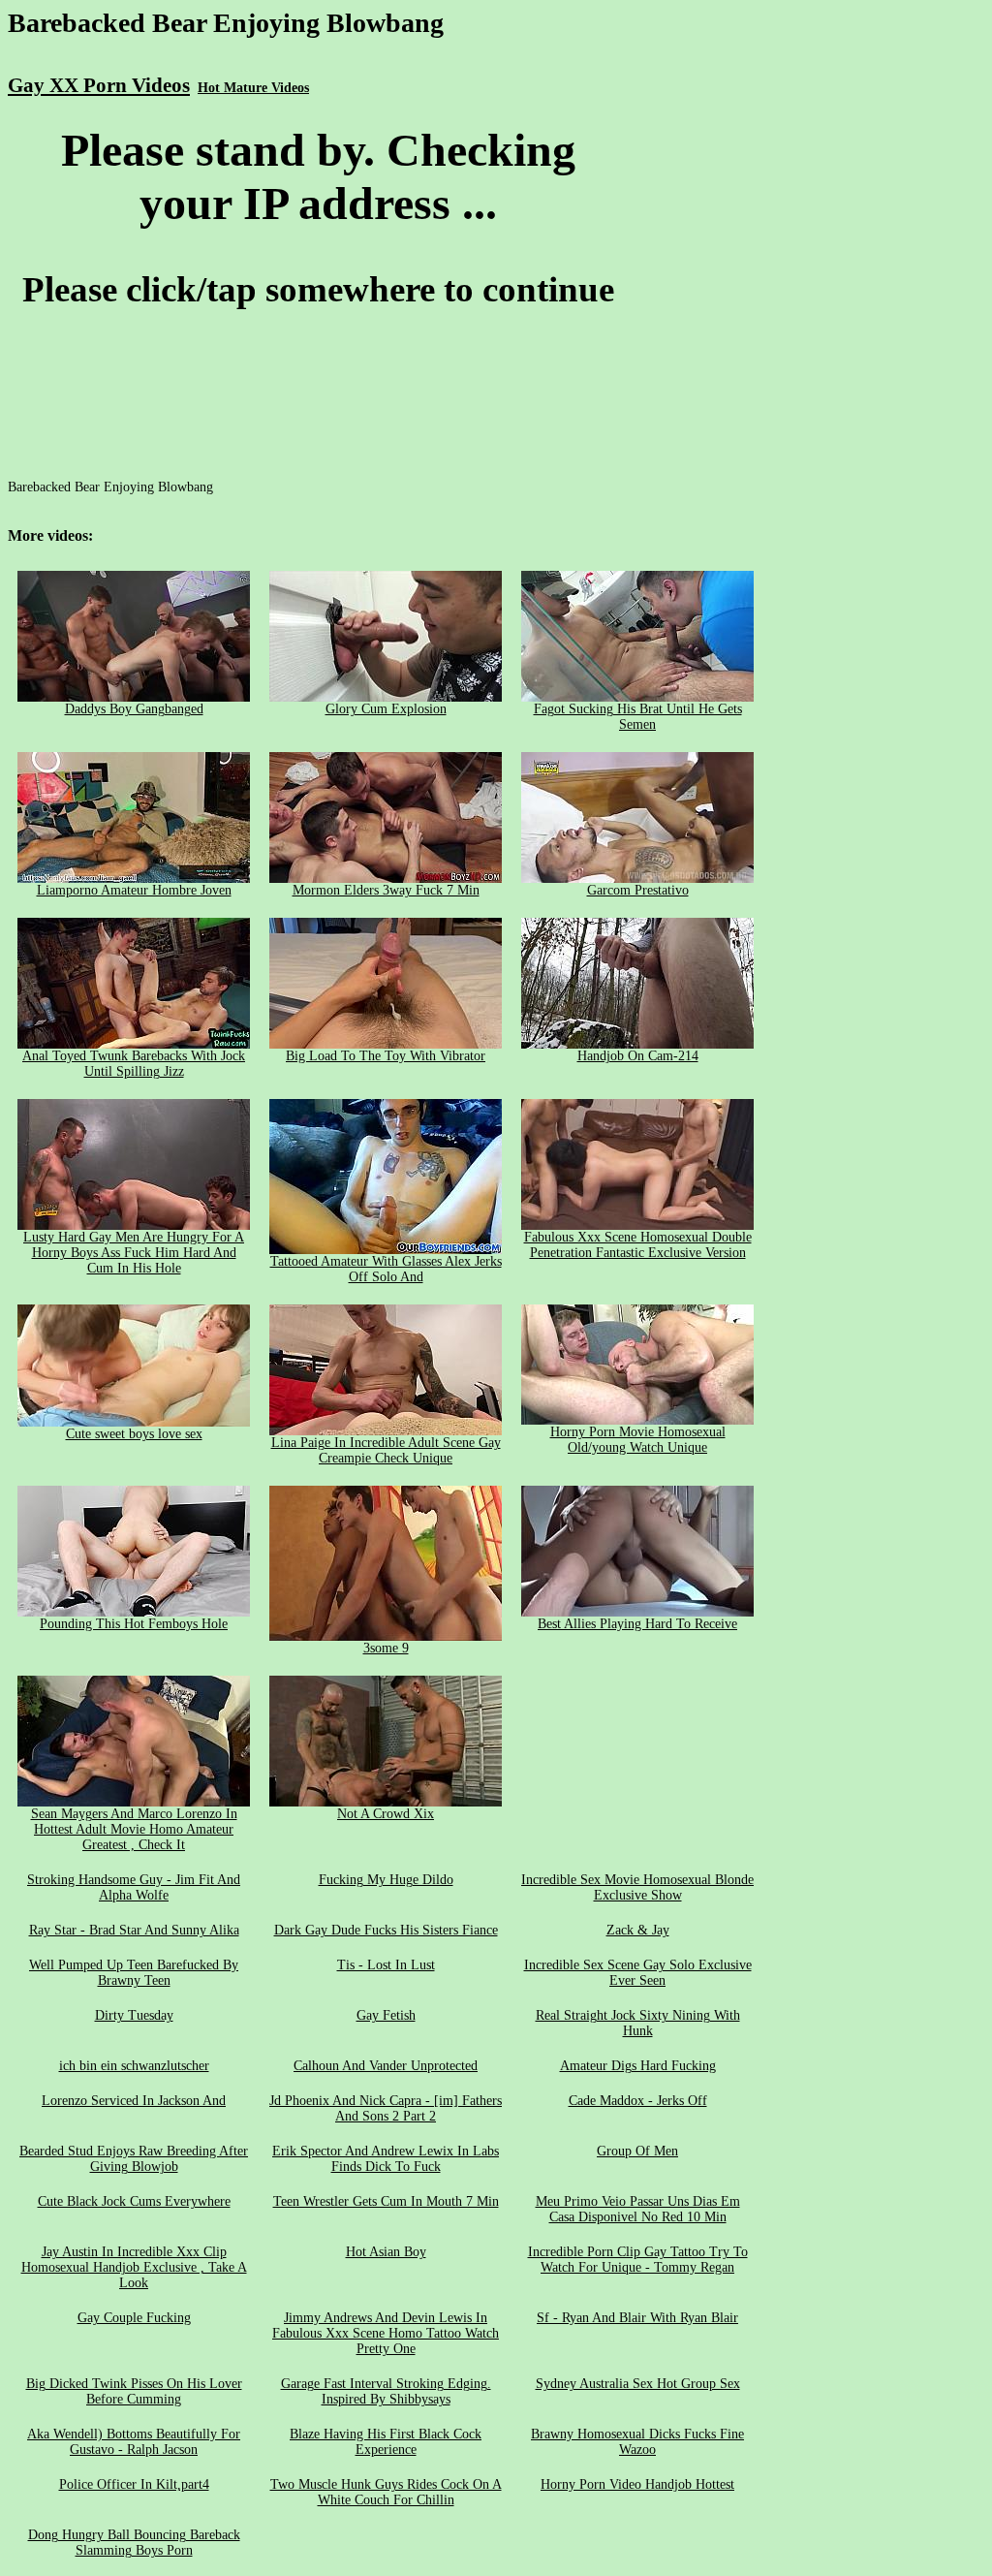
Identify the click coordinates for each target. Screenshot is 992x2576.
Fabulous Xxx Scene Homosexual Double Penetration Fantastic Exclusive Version (638, 1245)
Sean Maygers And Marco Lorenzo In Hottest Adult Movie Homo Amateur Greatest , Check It (134, 1829)
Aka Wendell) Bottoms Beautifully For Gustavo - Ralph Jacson (134, 2442)
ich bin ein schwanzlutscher (134, 2066)
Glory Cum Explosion (386, 709)
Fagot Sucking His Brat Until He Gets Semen (638, 717)
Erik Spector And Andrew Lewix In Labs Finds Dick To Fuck (386, 2159)
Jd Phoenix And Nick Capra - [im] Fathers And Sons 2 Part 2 (386, 2108)
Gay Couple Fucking (134, 2318)
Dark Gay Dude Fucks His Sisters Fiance (386, 1930)
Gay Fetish (386, 2015)
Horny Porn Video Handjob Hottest (637, 2484)
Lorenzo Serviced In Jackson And (134, 2101)
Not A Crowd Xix (386, 1814)
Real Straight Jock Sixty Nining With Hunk (638, 2023)
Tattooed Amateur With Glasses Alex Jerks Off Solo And (386, 1269)
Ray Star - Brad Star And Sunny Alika (134, 1930)
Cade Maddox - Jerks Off (638, 2101)
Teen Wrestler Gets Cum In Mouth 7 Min (386, 2201)
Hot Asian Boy (386, 2252)
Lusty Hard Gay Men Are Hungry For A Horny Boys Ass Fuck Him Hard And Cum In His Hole (134, 1253)
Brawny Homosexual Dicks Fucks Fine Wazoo (637, 2442)
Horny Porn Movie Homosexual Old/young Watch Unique (638, 1440)
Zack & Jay (638, 1930)
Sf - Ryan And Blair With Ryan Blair (637, 2318)
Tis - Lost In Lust (386, 1965)
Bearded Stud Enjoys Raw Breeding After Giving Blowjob (134, 2159)
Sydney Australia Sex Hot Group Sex (638, 2384)
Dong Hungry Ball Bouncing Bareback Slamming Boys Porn (134, 2543)
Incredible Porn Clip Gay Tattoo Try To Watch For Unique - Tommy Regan (638, 2260)
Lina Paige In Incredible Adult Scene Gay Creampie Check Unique (386, 1450)
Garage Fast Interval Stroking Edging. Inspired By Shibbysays (386, 2391)
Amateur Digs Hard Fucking (638, 2066)
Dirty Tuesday (134, 2015)
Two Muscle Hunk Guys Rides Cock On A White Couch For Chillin (386, 2492)
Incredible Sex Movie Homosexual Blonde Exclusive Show (637, 1887)
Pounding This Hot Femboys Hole (134, 1624)
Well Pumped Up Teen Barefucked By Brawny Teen (134, 1973)
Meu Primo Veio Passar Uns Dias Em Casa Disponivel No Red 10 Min (638, 2209)
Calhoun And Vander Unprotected (386, 2066)
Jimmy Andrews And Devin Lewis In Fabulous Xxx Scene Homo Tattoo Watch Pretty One (386, 2333)
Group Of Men (637, 2151)
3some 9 (386, 1648)
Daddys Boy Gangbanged (134, 709)
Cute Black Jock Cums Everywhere (134, 2201)
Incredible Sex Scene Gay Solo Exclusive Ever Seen (638, 1973)
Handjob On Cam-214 (638, 1056)
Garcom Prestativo (638, 890)
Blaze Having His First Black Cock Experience (386, 2442)
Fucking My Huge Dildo (386, 1880)
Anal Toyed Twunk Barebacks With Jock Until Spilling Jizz (134, 1064)
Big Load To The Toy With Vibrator (386, 1056)
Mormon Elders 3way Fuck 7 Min (386, 890)
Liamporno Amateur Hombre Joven (134, 890)
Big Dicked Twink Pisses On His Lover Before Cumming (134, 2391)
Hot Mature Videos (253, 88)
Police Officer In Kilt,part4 (134, 2484)
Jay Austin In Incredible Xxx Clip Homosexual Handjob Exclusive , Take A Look (134, 2267)
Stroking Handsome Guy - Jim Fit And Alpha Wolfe (134, 1887)
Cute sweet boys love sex (134, 1434)
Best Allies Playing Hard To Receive (637, 1624)
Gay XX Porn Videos (99, 85)
